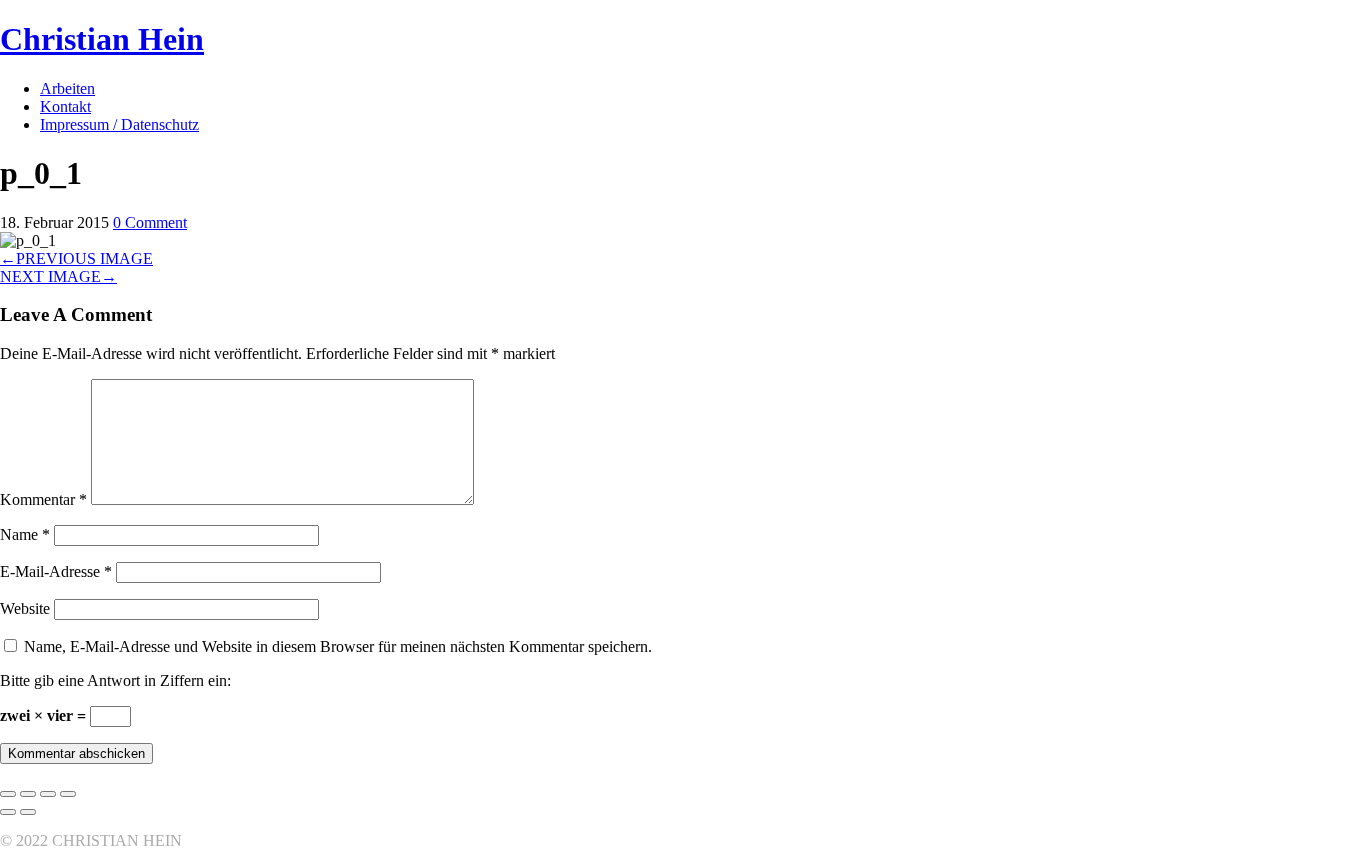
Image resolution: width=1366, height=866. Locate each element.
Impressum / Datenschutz (119, 124)
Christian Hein (102, 39)
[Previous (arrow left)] (8, 812)
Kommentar (43, 499)
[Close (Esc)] (8, 794)
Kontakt (65, 106)
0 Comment (150, 222)
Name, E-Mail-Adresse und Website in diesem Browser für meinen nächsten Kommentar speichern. (338, 646)
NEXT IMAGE (58, 276)
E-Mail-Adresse (56, 571)
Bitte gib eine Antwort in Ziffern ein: (115, 680)
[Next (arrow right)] (28, 812)
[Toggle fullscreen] (48, 794)
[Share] (28, 794)
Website (25, 608)
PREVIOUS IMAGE (76, 258)
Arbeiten (67, 88)
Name (25, 534)
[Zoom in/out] (68, 794)
